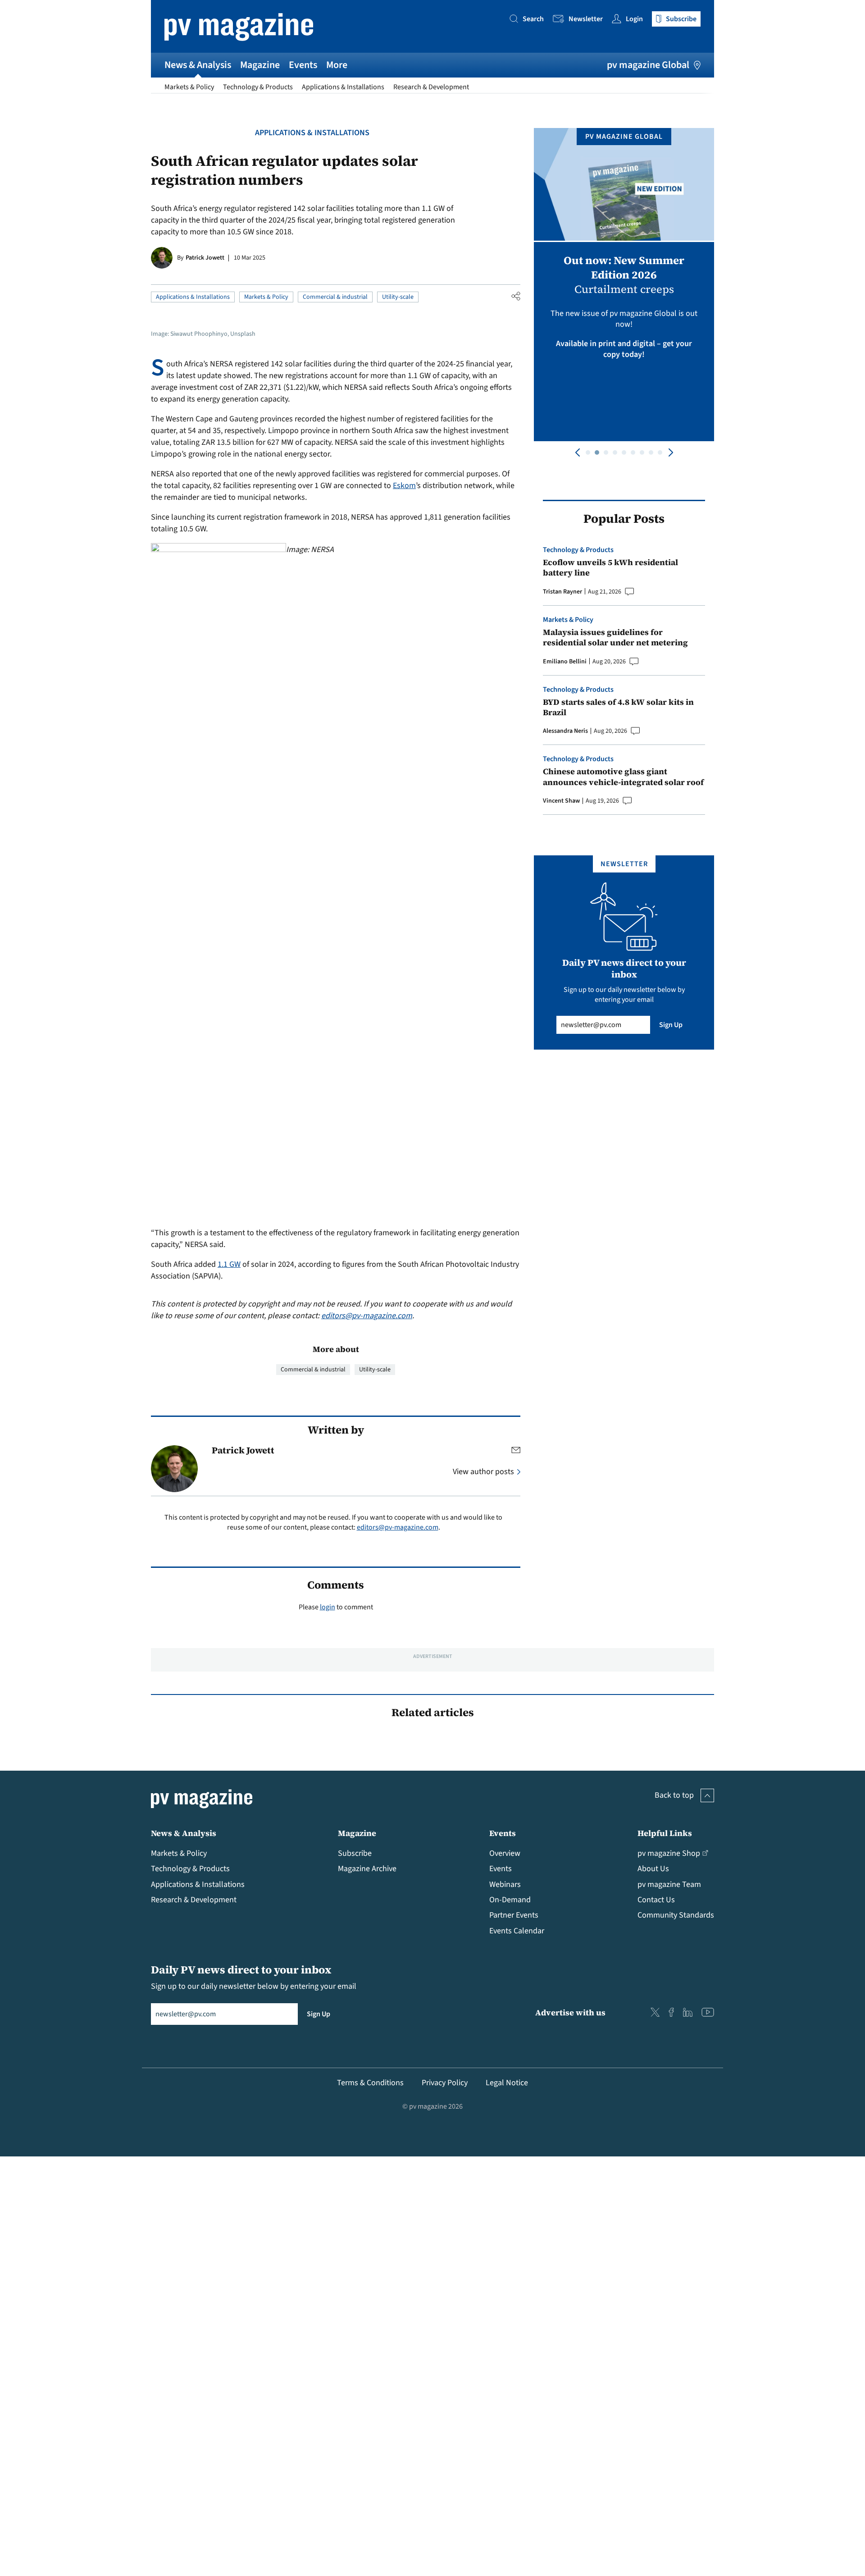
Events (303, 65)
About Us (653, 1869)
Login (634, 19)
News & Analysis (198, 65)
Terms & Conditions (370, 2083)
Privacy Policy (445, 2083)
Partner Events (514, 1915)
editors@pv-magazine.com (367, 1316)
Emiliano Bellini (565, 662)
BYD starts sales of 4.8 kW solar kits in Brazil (618, 707)
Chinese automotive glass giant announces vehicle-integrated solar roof (623, 777)
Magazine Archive (367, 1869)
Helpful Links (665, 1833)
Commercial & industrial (335, 297)
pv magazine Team (669, 1884)
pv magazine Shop (669, 1853)
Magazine (260, 65)
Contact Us (656, 1900)
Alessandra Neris (565, 731)
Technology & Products (258, 87)
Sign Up (671, 1025)
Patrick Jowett (205, 258)
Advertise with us (570, 2012)
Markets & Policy (189, 87)
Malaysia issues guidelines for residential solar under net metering (615, 637)
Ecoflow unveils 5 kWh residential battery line (610, 568)
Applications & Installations (343, 87)
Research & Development (431, 87)
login (328, 1607)
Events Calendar (517, 1931)
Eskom (404, 486)
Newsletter (586, 19)
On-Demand (510, 1900)
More (337, 65)
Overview (505, 1853)
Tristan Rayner (562, 592)
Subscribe (355, 1853)
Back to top (674, 1795)
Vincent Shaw (561, 801)
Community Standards (676, 1915)
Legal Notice (507, 2083)
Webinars (505, 1884)
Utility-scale (398, 297)
